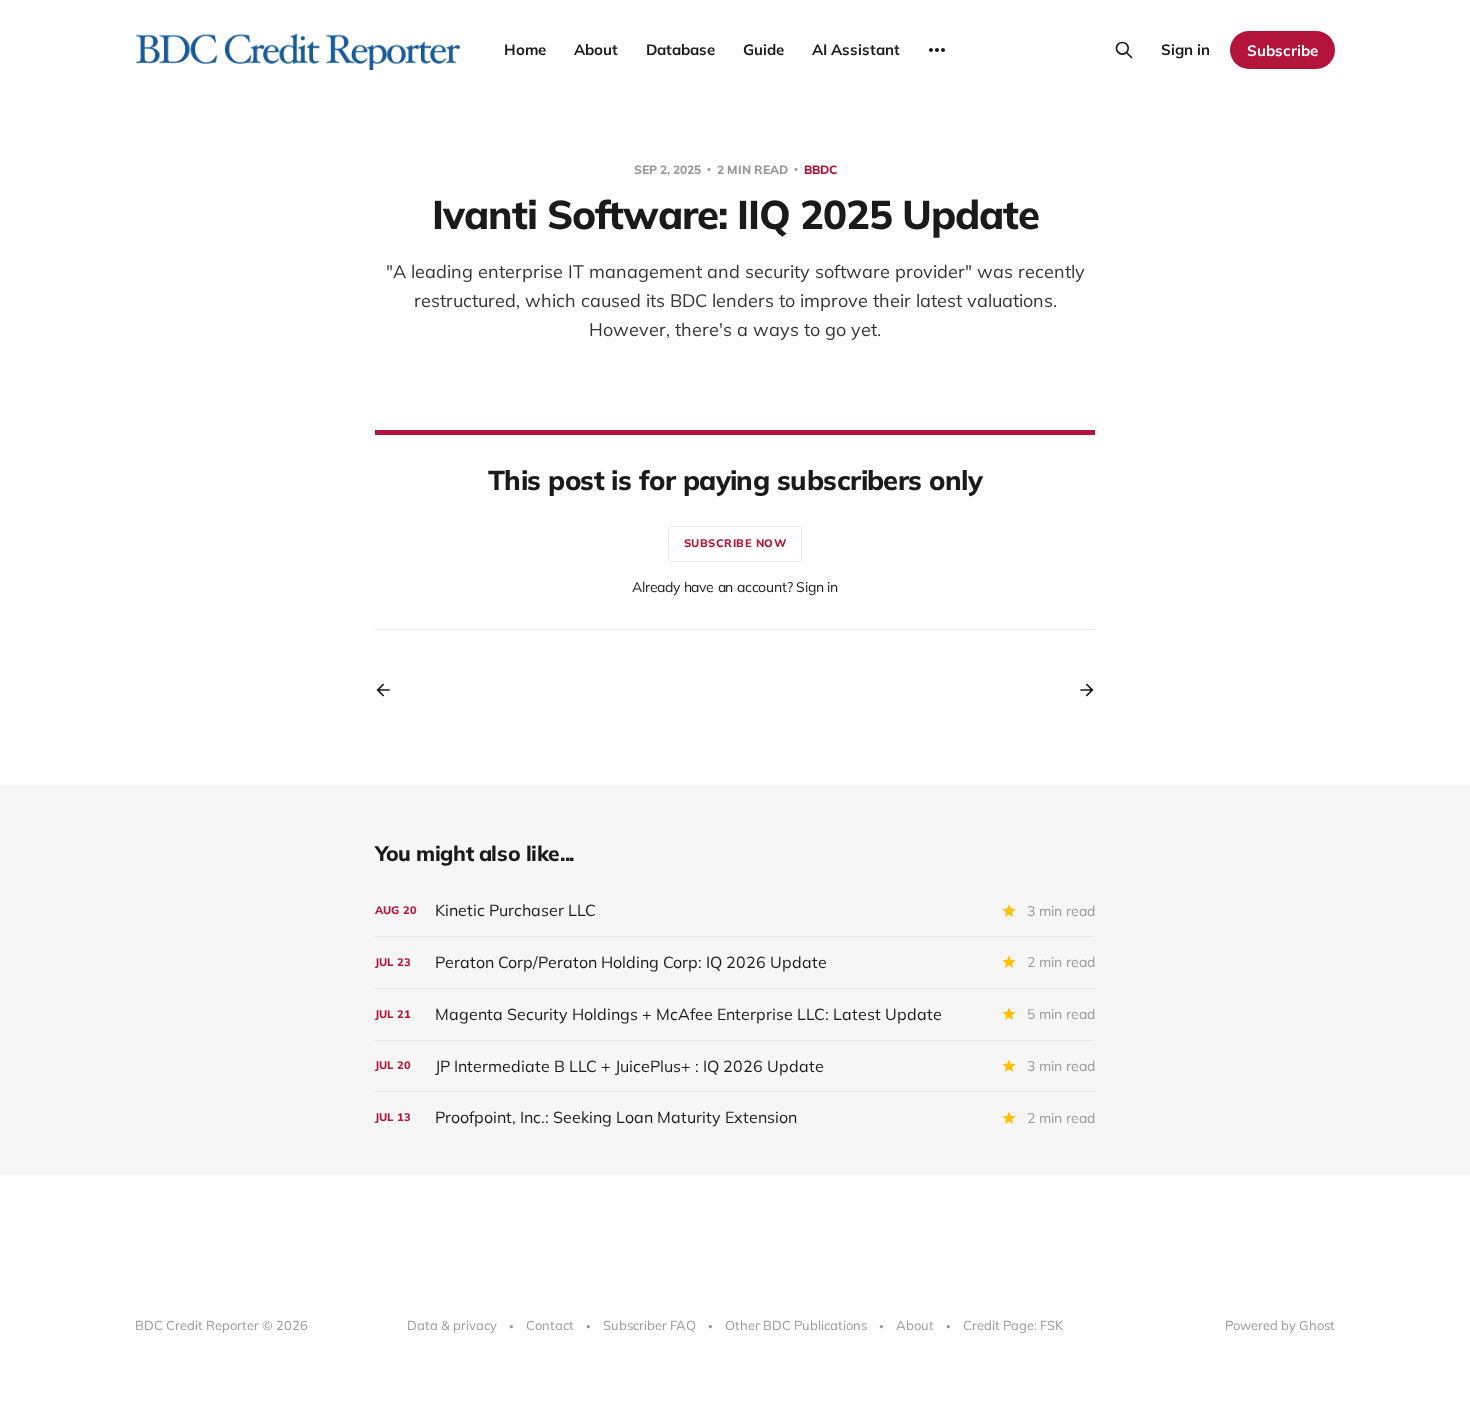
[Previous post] (390, 690)
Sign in (1185, 49)
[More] (937, 50)
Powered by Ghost (1280, 1325)
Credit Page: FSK (1013, 1325)
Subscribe (1282, 50)
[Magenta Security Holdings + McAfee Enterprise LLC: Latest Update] (735, 1014)
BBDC (820, 169)
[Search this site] (1124, 50)
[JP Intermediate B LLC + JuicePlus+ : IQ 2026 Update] (735, 1066)
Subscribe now (735, 543)
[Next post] (1080, 690)
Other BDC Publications (796, 1325)
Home (525, 49)
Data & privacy (452, 1325)
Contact (550, 1325)
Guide (763, 49)
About (596, 49)
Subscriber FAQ (649, 1325)
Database (680, 49)
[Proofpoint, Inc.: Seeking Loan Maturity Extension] (735, 1117)
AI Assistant (856, 49)
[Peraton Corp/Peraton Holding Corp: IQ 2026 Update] (735, 962)
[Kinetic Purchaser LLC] (735, 910)
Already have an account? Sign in (735, 587)
